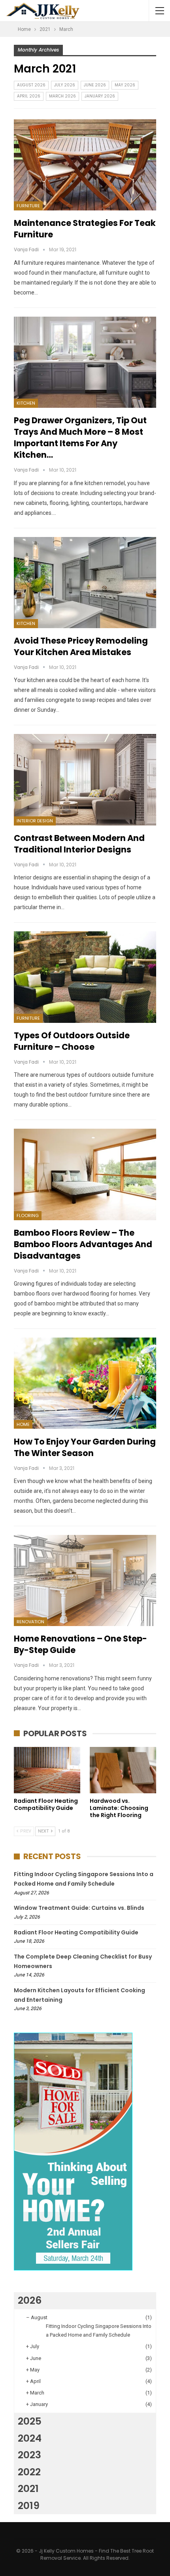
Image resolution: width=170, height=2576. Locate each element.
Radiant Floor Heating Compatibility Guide (76, 1932)
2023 (29, 2455)
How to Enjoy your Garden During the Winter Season (85, 1447)
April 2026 (29, 96)
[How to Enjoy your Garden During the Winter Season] (85, 1383)
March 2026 (62, 96)
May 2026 (125, 85)
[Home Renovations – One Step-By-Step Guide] (85, 1580)
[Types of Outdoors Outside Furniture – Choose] (85, 977)
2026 (30, 2300)
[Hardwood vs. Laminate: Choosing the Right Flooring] (123, 1770)
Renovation (30, 1622)
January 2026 (100, 96)
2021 (28, 2489)
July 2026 (65, 85)
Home (23, 1424)
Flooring (28, 1215)
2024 (30, 2438)
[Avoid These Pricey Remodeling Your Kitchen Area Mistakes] (85, 583)
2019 (29, 2506)
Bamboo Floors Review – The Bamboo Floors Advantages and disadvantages (83, 1244)
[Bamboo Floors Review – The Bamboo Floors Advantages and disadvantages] (85, 1174)
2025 (30, 2421)
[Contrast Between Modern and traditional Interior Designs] (85, 780)
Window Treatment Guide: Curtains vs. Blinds (79, 1908)
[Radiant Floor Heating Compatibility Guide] (47, 1770)
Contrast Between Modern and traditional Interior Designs (79, 844)
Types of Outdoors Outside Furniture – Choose (72, 1041)
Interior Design (35, 821)
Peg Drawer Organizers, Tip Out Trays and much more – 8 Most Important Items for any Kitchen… (80, 438)
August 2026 (31, 85)
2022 (29, 2472)
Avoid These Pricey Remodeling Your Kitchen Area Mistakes (81, 646)
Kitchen (26, 403)
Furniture (28, 206)
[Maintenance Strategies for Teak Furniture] (85, 165)
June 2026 (95, 85)
